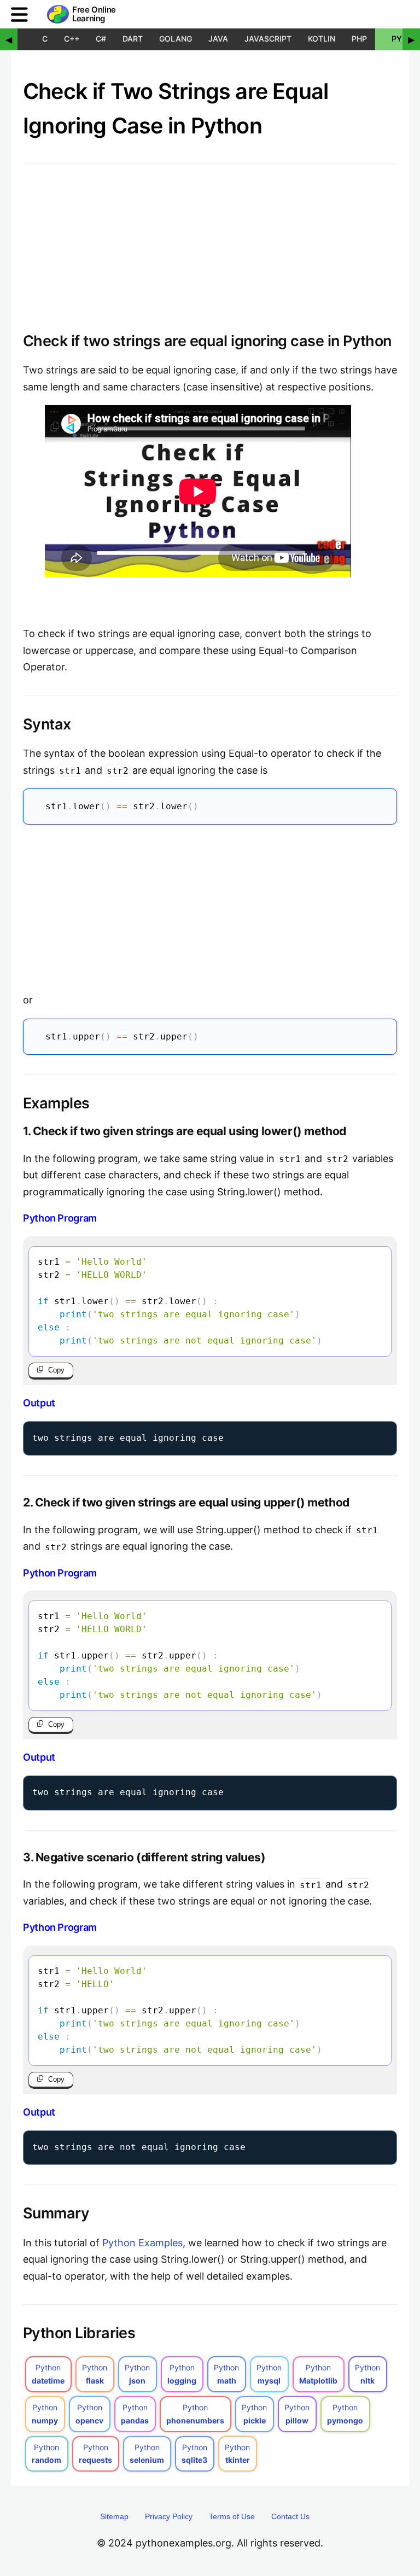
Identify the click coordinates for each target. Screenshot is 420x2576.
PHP (359, 39)
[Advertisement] (210, 906)
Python (48, 2374)
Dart (133, 39)
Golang (176, 39)
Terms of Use (232, 2516)
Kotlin (322, 39)
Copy (56, 1370)
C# (101, 39)
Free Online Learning (94, 14)
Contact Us (290, 2516)
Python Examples (142, 2243)
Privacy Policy (169, 2516)
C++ (72, 39)
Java (218, 39)
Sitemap (114, 2516)
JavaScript (268, 39)
